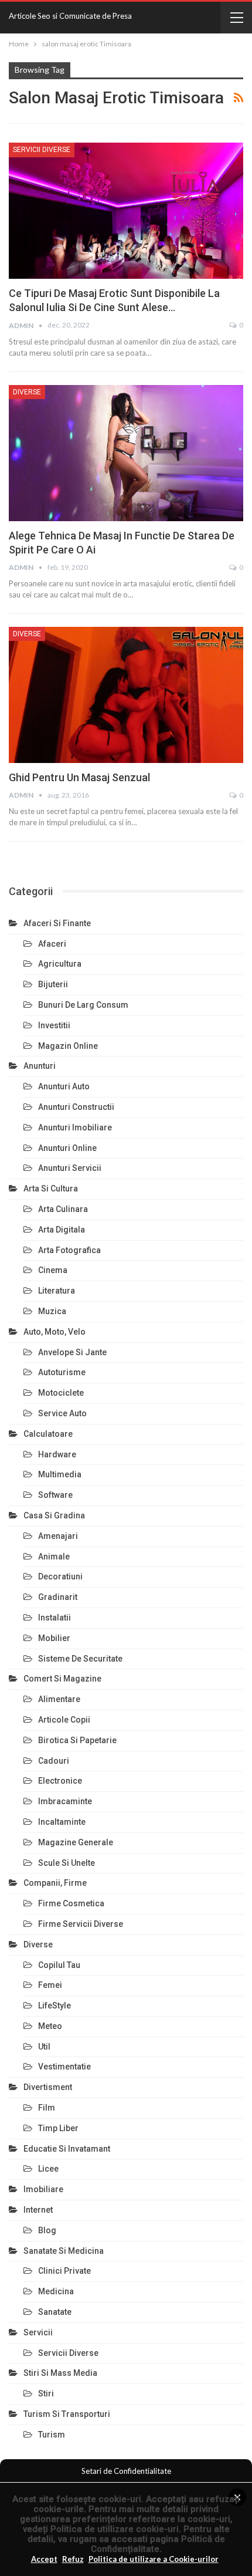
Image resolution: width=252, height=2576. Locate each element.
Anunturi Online (67, 1148)
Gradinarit (58, 1597)
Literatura (57, 1291)
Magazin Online (68, 1046)
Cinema (53, 1270)
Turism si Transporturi (67, 2414)
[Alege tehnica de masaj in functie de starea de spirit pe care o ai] (126, 453)
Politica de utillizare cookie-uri (115, 2529)
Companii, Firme (55, 1883)
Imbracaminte (65, 1801)
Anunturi (40, 1066)
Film (47, 2108)
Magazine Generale (76, 1842)
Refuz (73, 2559)
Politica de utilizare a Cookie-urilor (154, 2559)
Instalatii (55, 1618)
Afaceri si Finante (57, 923)
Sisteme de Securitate (80, 1659)
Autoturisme (62, 1372)
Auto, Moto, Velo (55, 1332)
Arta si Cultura (51, 1189)
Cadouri (54, 1761)
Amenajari (58, 1536)
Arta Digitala (62, 1230)
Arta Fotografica (69, 1250)
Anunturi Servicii (70, 1168)
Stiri (46, 2393)
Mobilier (54, 1638)
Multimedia (60, 1474)
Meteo (50, 2026)
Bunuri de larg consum (83, 1005)
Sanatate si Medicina (64, 2251)
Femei (50, 1985)
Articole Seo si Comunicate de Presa (70, 16)
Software (55, 1495)
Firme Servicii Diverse (81, 1924)
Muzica (52, 1311)
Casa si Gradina (54, 1515)
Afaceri (52, 944)
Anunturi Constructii (76, 1107)
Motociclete (61, 1393)
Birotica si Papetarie (77, 1740)
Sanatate (55, 2312)
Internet (38, 2210)
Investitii (54, 1025)
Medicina (56, 2291)
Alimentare (59, 1699)
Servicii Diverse (42, 150)
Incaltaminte (62, 1822)
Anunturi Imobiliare (75, 1127)
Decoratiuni (60, 1576)
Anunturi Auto (64, 1086)
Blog (47, 2230)
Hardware (57, 1454)
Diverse (27, 392)
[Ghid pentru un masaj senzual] (126, 695)
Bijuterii (53, 984)
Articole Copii (64, 1720)
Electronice (60, 1781)
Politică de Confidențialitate (158, 2544)
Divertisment (48, 2087)
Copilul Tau (59, 1965)
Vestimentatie (64, 2067)
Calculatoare (48, 1434)
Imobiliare (43, 2189)
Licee (48, 2169)
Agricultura (60, 964)
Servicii (38, 2332)
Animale (54, 1557)
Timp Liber (58, 2128)
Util (44, 2047)
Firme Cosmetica (71, 1903)
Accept (44, 2559)
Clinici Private (64, 2271)
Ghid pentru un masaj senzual (79, 777)
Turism (52, 2435)
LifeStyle (55, 2006)
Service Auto (62, 1413)
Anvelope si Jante (72, 1352)
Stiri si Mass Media (60, 2373)
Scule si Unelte (67, 1863)
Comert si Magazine (62, 1679)
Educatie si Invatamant (67, 2149)
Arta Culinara (63, 1209)
